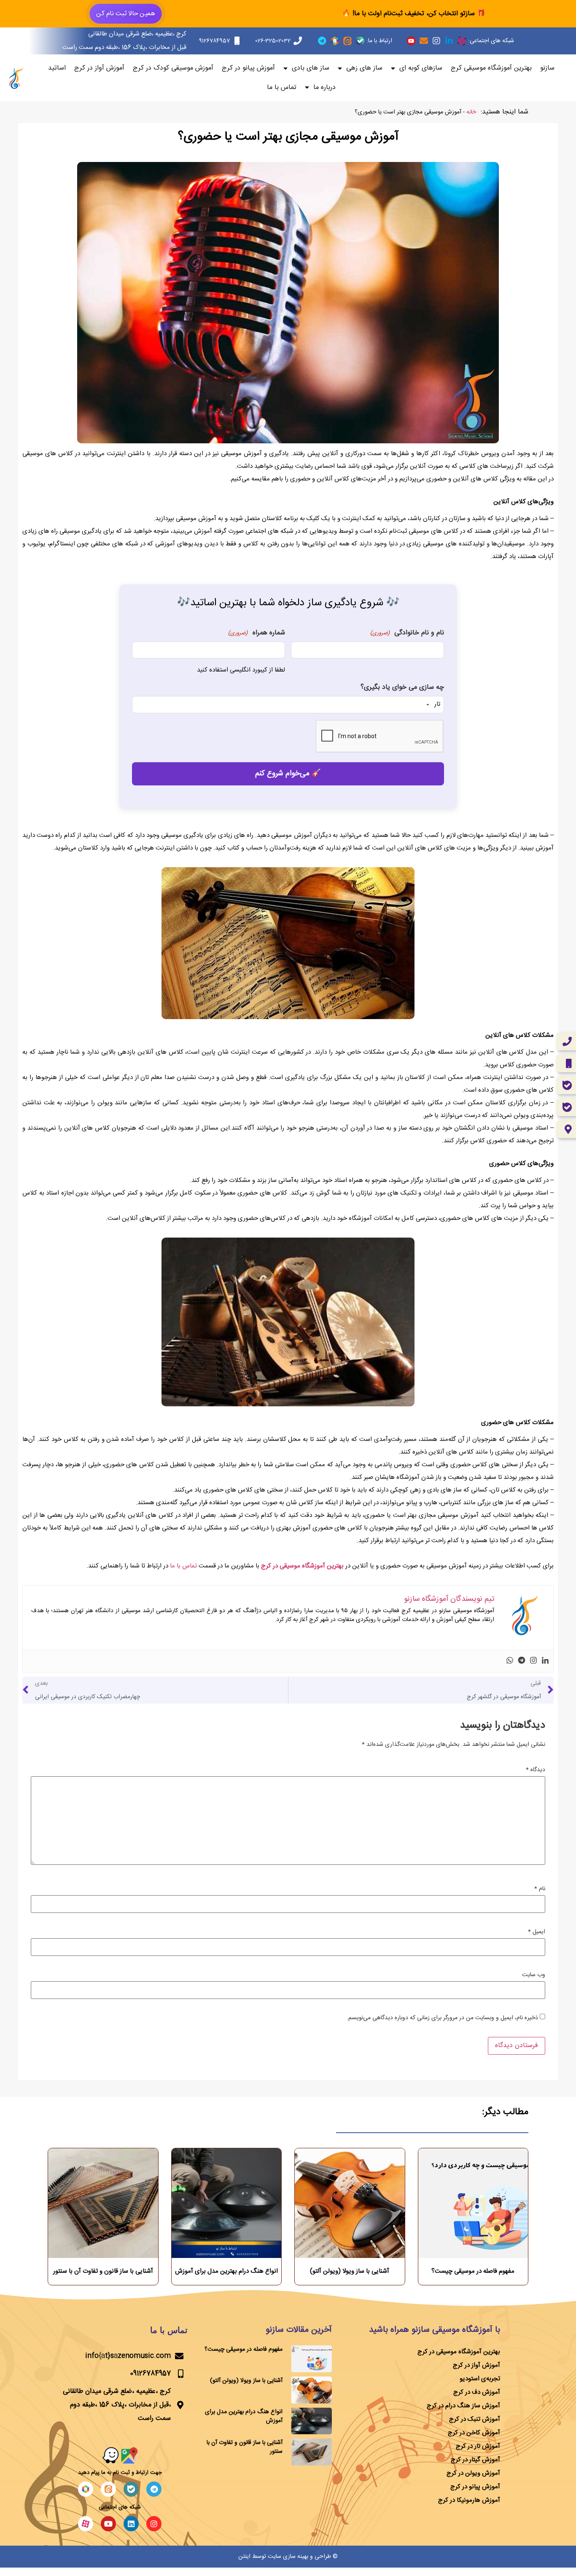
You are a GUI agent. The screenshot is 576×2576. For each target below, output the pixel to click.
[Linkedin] (545, 1661)
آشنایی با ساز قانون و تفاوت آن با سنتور (103, 2271)
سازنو (547, 68)
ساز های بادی (311, 68)
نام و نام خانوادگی (407, 633)
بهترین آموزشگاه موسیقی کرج (491, 68)
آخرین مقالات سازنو (299, 2330)
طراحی (323, 2557)
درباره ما (324, 88)
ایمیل (537, 1932)
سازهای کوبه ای (421, 68)
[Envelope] (424, 41)
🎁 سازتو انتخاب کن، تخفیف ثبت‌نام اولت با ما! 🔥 (414, 14)
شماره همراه (256, 633)
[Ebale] (131, 2489)
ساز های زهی (364, 68)
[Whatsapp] (510, 1661)
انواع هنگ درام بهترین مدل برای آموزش (226, 2271)
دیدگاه (536, 1770)
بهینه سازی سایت (288, 2557)
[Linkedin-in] (449, 41)
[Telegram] (322, 41)
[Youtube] (108, 2524)
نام (540, 1889)
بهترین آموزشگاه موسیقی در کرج (302, 1566)
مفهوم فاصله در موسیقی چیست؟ (473, 2271)
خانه (471, 112)
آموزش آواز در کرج (99, 68)
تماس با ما (282, 88)
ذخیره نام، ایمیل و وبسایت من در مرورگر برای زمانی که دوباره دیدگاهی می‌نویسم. (442, 2018)
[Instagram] (436, 41)
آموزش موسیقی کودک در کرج (173, 68)
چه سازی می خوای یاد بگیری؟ (402, 688)
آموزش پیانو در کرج (248, 68)
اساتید (57, 68)
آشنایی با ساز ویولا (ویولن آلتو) (350, 2271)
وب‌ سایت (534, 1975)
